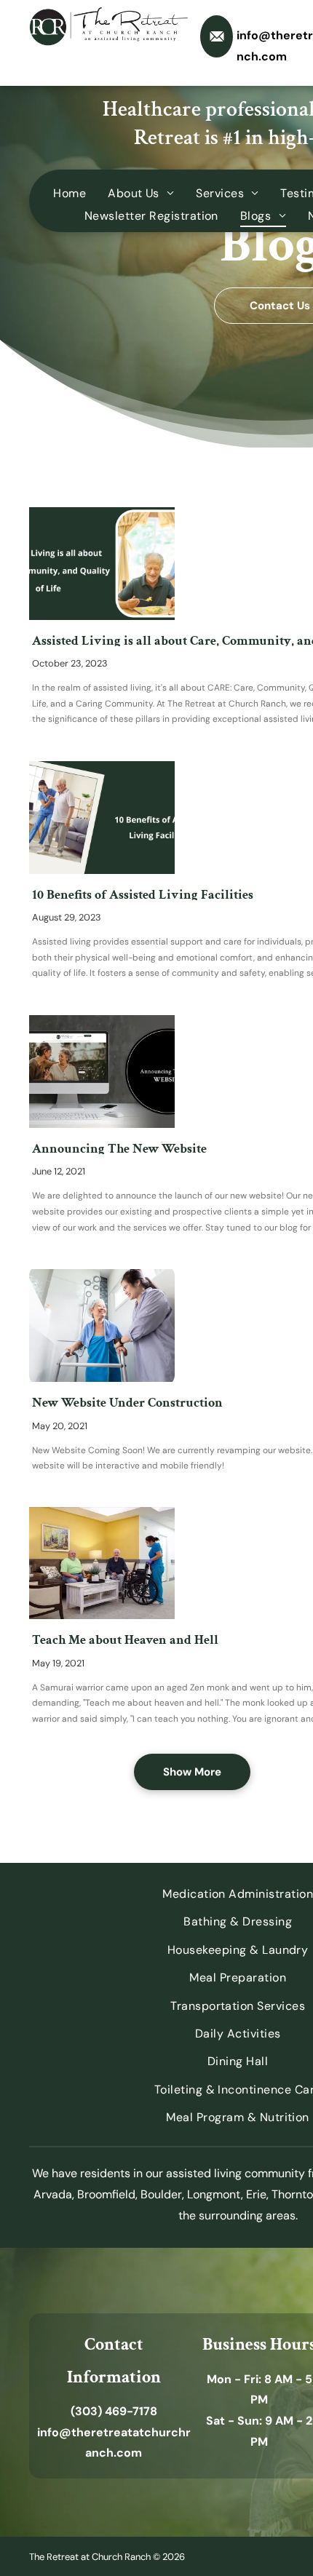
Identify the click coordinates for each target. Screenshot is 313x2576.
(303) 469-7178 (114, 2411)
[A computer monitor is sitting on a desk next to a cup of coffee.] (102, 1072)
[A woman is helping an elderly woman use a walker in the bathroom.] (102, 1325)
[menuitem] (70, 193)
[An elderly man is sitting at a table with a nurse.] (102, 564)
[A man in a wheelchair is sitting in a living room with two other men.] (102, 1563)
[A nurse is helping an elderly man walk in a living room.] (102, 818)
